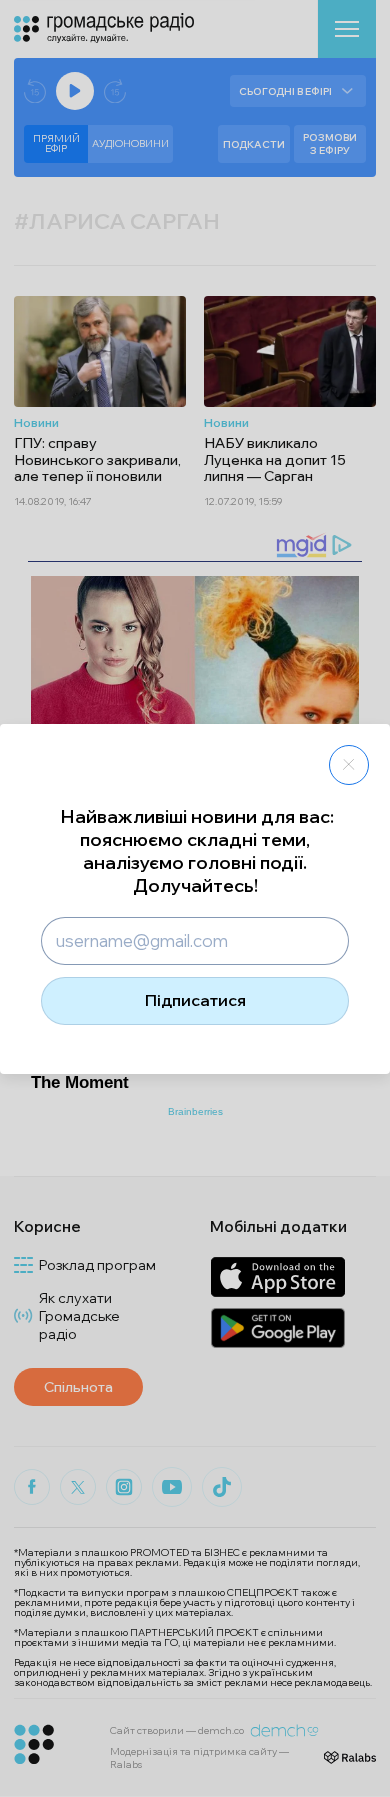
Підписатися (195, 1000)
